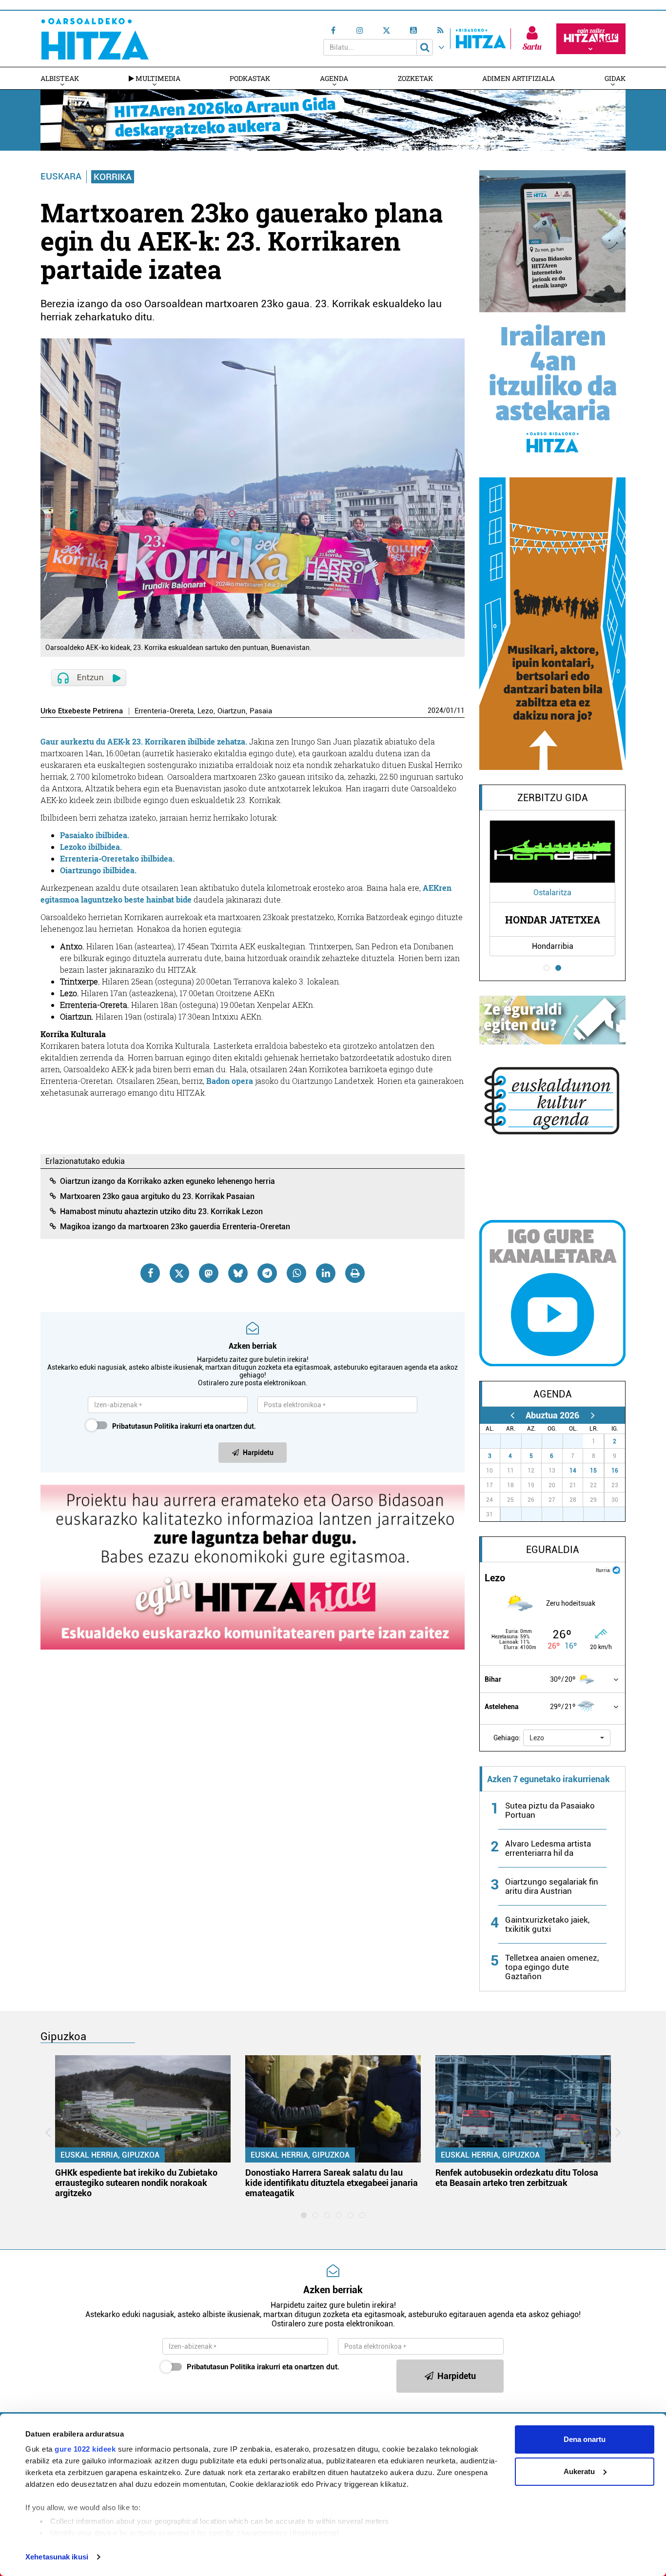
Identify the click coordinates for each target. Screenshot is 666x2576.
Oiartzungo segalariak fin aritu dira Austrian (552, 1886)
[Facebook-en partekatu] (150, 1273)
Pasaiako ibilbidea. (95, 835)
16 (615, 1471)
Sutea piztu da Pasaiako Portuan (550, 1810)
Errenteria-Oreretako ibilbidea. (117, 858)
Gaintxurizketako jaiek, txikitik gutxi (547, 1924)
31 (578, 1441)
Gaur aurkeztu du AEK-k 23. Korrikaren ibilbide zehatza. (144, 741)
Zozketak (415, 78)
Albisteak (60, 78)
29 (537, 1441)
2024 (435, 710)
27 (495, 1441)
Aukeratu (579, 2471)
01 (450, 710)
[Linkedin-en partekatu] (326, 1273)
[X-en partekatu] (179, 1273)
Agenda (334, 78)
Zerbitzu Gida (553, 798)
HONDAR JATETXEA (553, 920)
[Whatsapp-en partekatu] (296, 1273)
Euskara (61, 176)
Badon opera (230, 1081)
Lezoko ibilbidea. (91, 847)
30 (558, 1441)
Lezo (206, 711)
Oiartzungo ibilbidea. (98, 870)
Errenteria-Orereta (164, 711)
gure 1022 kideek (85, 2449)
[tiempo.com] (616, 1569)
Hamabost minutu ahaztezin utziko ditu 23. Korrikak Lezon (161, 1211)
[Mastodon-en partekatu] (209, 1273)
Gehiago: (507, 1738)
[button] (567, 1738)
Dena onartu (585, 2439)
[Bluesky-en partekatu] (238, 1273)
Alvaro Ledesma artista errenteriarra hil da (548, 1848)
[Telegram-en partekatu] (267, 1273)
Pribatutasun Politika (145, 1426)
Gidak (615, 78)
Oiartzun (232, 711)
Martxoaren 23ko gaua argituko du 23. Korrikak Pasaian (157, 1196)
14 (573, 1471)
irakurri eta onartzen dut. (184, 1426)
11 (461, 710)
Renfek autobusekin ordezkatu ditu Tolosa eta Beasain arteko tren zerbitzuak (517, 2178)
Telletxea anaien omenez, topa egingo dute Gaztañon (552, 1967)
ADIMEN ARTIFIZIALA (519, 78)
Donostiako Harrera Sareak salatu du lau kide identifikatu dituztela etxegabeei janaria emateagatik (332, 2183)
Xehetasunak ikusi (57, 2557)
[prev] (512, 1415)
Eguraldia (553, 1550)
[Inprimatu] (355, 1273)
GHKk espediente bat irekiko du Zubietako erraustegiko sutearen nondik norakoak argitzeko (136, 2183)
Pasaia (261, 711)
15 (593, 1471)
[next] (593, 1415)
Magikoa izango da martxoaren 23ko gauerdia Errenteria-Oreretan (175, 1227)
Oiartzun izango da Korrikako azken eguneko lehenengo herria (167, 1181)
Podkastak (250, 78)
